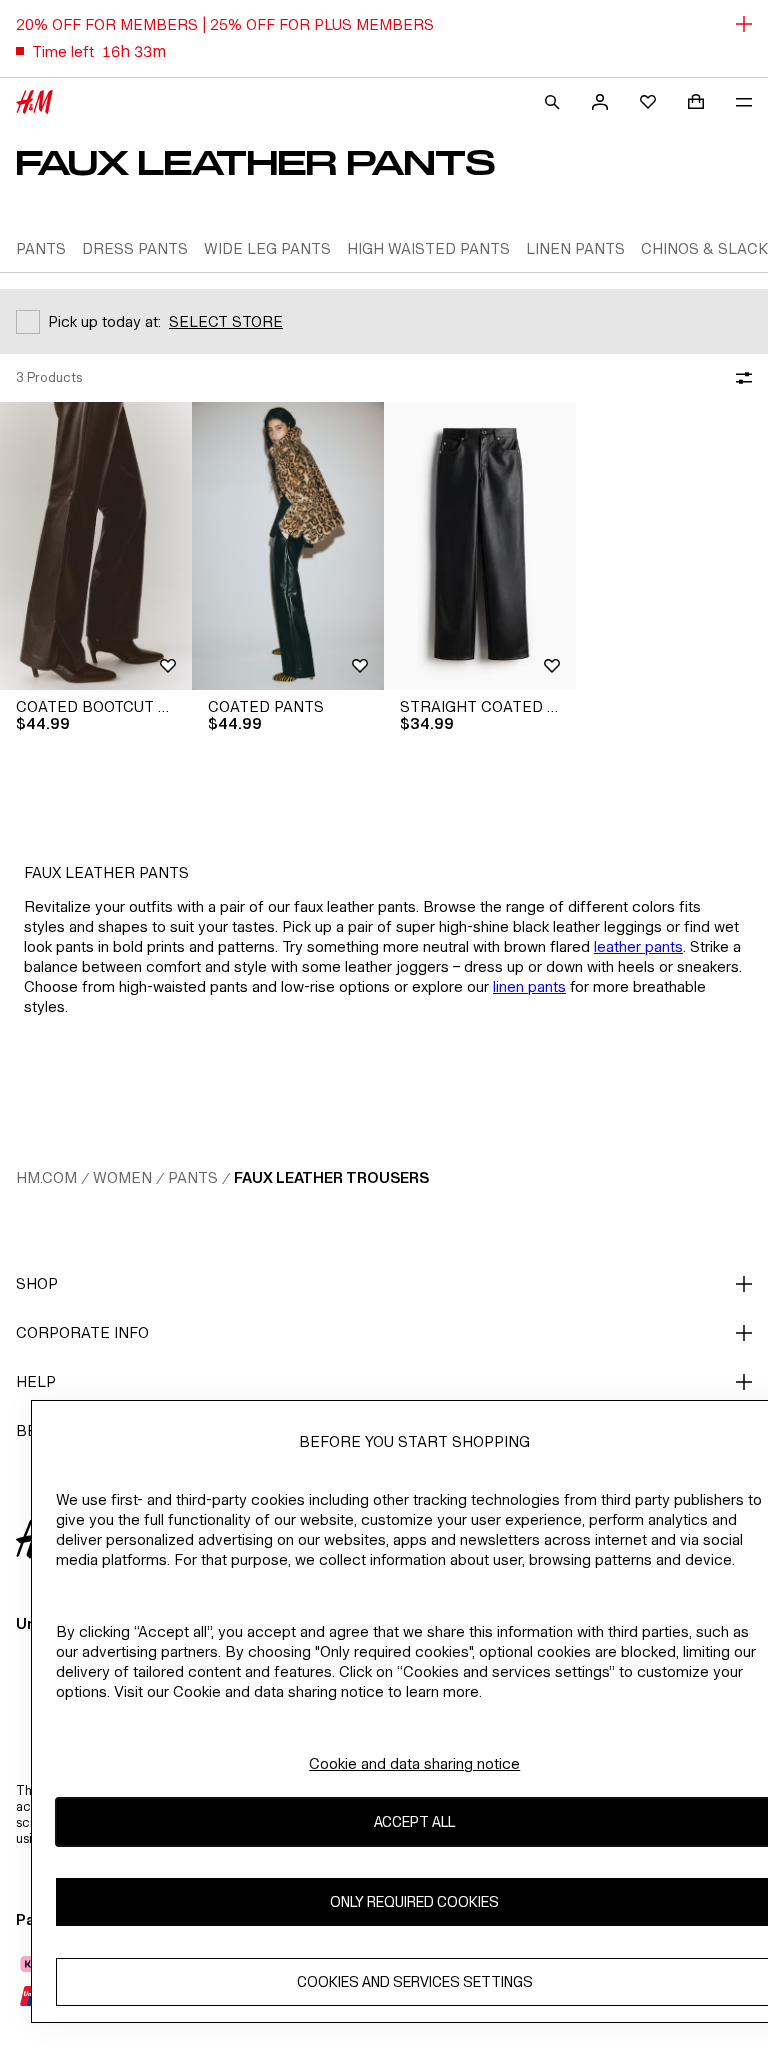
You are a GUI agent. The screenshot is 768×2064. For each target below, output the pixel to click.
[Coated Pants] (288, 546)
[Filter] (740, 378)
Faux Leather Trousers (331, 1177)
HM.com (46, 1177)
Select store (226, 321)
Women (122, 1177)
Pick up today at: (104, 321)
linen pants (529, 986)
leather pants (638, 946)
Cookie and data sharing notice (414, 1763)
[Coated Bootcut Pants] (96, 546)
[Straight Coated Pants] (480, 546)
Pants (193, 1177)
